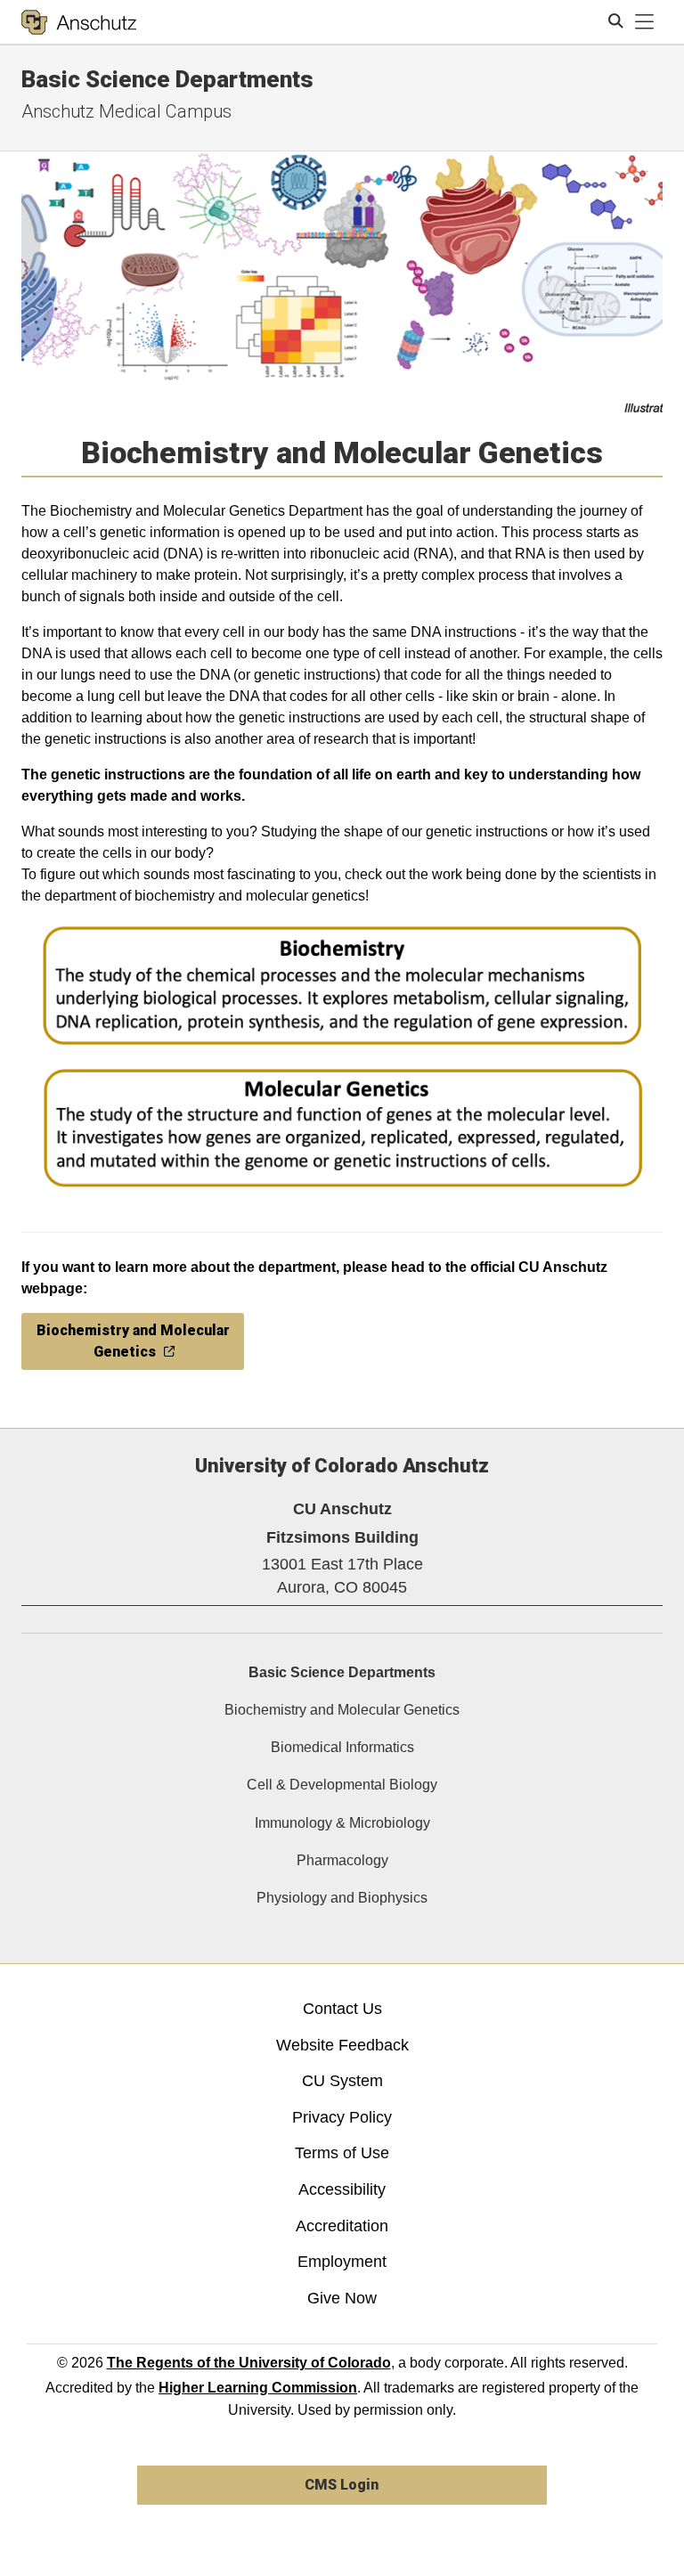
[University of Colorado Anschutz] (79, 22)
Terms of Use (342, 2153)
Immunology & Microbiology (342, 1823)
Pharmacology (342, 1860)
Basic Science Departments (342, 1672)
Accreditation (342, 2226)
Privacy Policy (342, 2117)
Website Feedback (342, 2045)
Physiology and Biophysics (342, 1898)
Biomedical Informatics (342, 1747)
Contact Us (342, 2009)
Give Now (342, 2298)
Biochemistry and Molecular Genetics (342, 1710)
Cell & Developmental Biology (342, 1785)
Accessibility (342, 2189)
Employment (342, 2262)
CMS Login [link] (342, 2485)
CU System (342, 2081)
